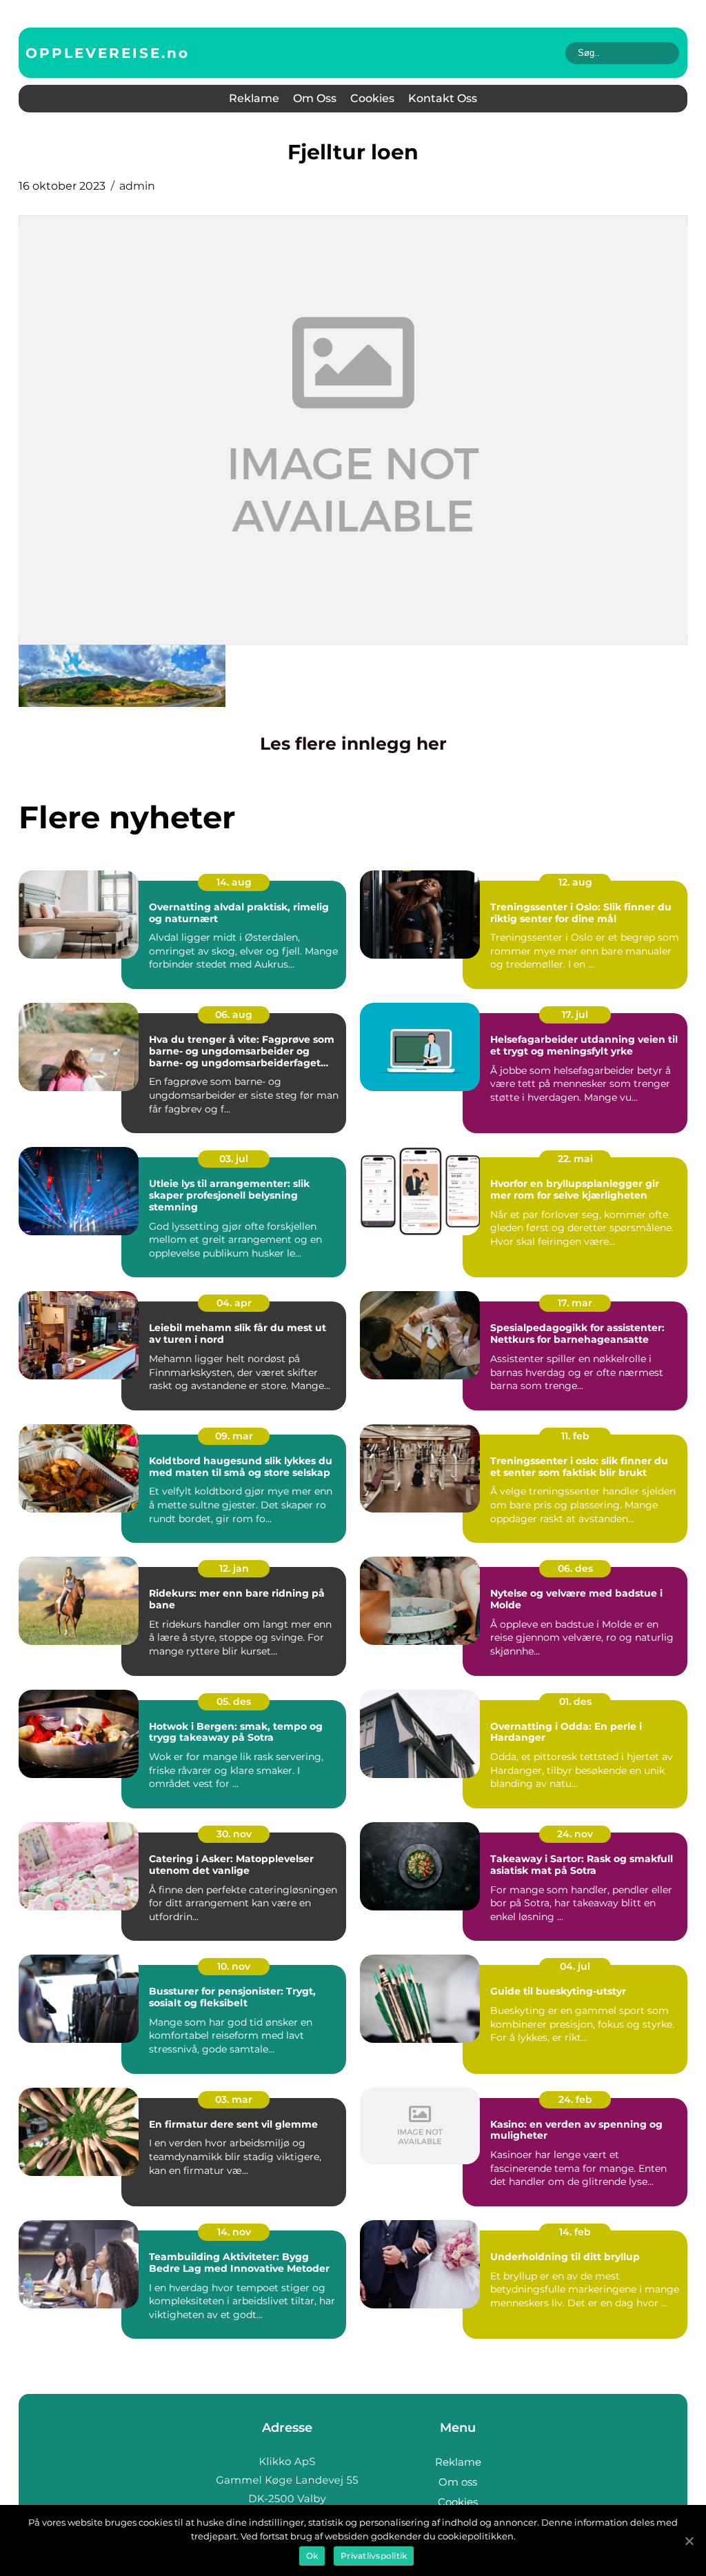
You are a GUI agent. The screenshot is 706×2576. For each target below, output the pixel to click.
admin (137, 186)
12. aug (575, 882)
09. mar (234, 1436)
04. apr (234, 1303)
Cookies (372, 98)
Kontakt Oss (443, 98)
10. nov (234, 1966)
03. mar (234, 2099)
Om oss (315, 98)
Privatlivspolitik (374, 2556)
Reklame (254, 98)
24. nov (575, 1834)
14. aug (234, 882)
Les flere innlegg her (353, 743)
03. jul (234, 1159)
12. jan (234, 1568)
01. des (575, 1701)
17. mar (575, 1303)
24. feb (575, 2099)
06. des (575, 1568)
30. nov (234, 1834)
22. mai (575, 1159)
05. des (234, 1701)
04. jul (575, 1966)
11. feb (575, 1436)
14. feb (575, 2232)
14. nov (234, 2232)
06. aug (234, 1015)
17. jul (575, 1015)
